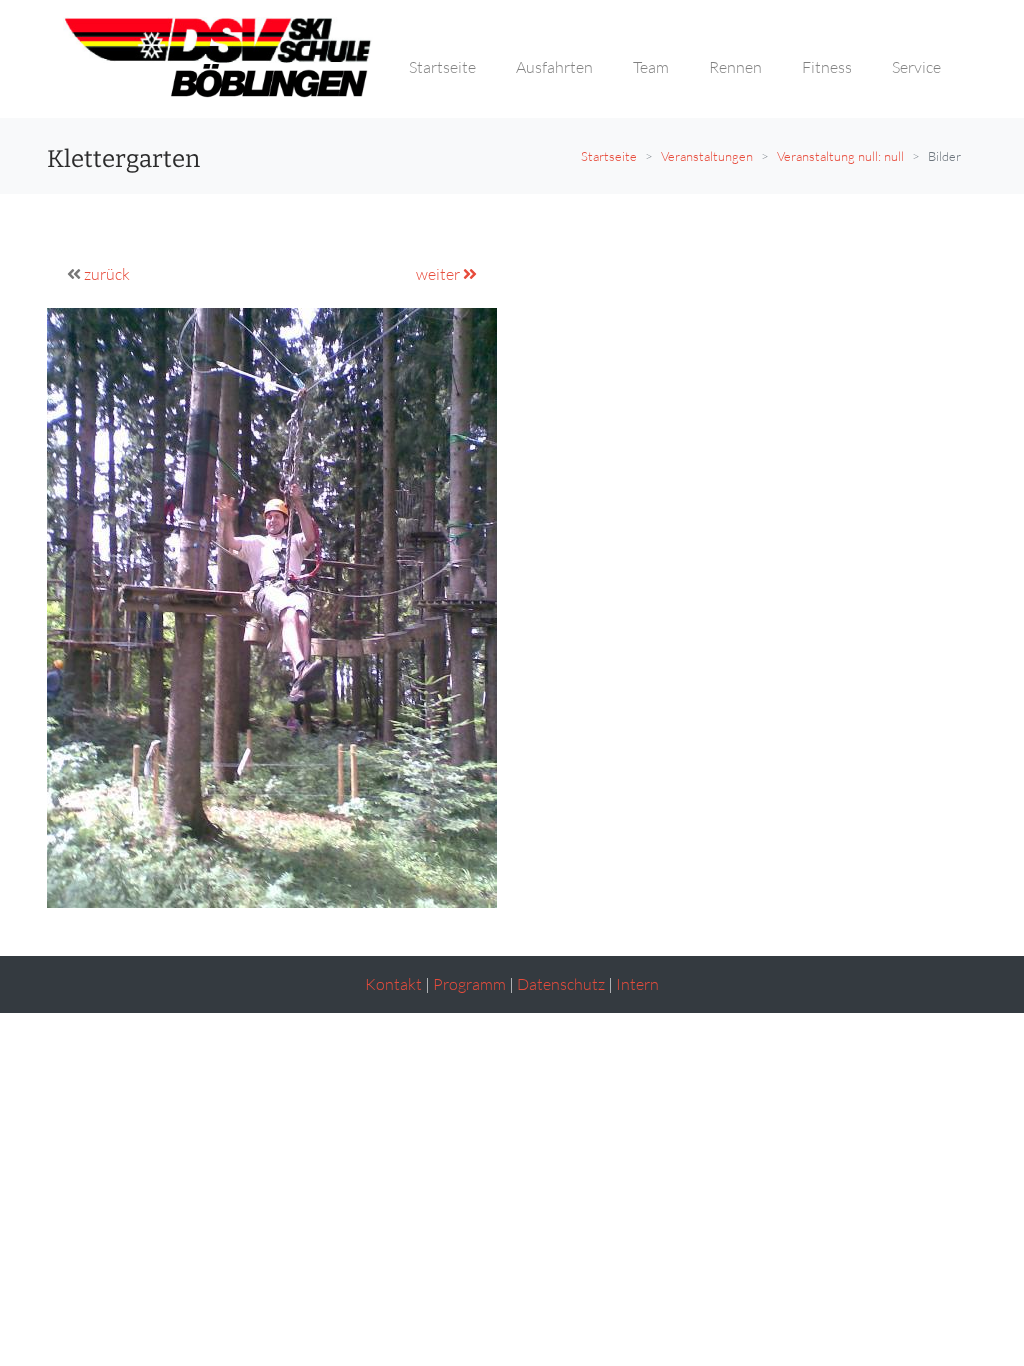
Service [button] (916, 67)
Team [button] (651, 67)
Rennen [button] (735, 67)
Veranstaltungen (707, 156)
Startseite (609, 156)
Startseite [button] (442, 67)
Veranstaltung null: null (840, 156)
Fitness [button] (827, 67)
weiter (439, 274)
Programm (469, 984)
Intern (637, 984)
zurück (107, 274)
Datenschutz (561, 984)
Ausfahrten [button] (554, 67)
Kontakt (393, 984)
